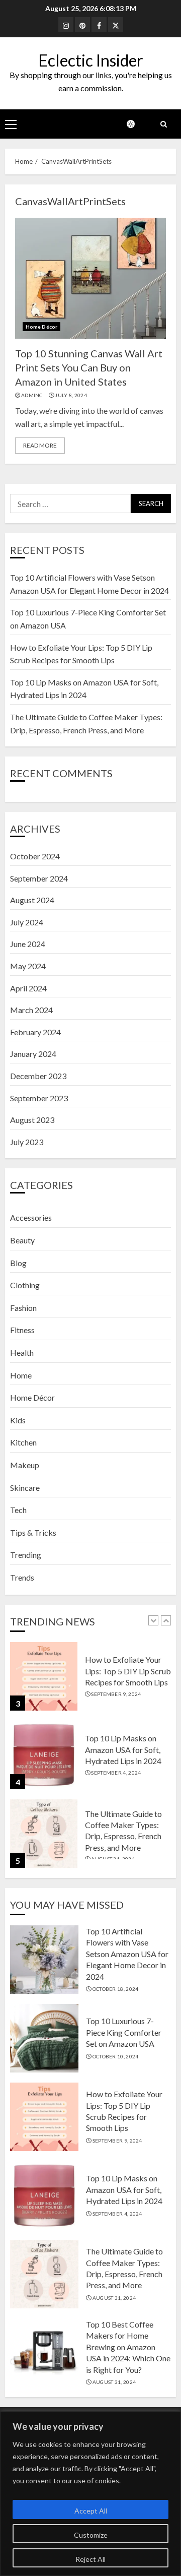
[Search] (163, 124)
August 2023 (32, 1120)
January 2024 (33, 1054)
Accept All (91, 2511)
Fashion (23, 1308)
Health (22, 1353)
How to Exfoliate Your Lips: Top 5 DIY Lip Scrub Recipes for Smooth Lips (128, 1671)
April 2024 (28, 988)
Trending (26, 1555)
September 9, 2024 (116, 1694)
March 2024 (31, 1010)
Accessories (31, 1217)
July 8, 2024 (71, 395)
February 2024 (35, 1032)
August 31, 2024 (114, 2298)
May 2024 (28, 966)
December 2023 (38, 1076)
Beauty (22, 1240)
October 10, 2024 (116, 2056)
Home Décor (41, 327)
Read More (40, 445)
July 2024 (27, 922)
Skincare (25, 1488)
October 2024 (35, 856)
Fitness (22, 1330)
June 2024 (28, 944)
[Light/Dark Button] (136, 124)
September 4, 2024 (116, 1773)
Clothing (25, 1285)
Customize (91, 2535)
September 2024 (39, 878)
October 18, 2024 (116, 1989)
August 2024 (32, 900)
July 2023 (27, 1142)
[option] (90, 1681)
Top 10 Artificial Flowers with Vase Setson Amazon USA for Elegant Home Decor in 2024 (127, 1954)
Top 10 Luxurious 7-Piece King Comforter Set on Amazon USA (124, 2032)
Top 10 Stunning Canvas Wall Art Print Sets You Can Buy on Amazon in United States (89, 367)
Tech (18, 1510)
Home (21, 1375)
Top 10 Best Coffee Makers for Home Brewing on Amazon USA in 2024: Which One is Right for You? (128, 2347)
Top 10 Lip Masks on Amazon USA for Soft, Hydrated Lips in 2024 (123, 1749)
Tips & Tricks (33, 1532)
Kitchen (23, 1442)
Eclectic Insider (91, 60)
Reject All (90, 2559)
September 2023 (39, 1098)
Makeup (25, 1465)
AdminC (32, 395)
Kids (18, 1420)
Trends (22, 1577)
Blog (18, 1263)
